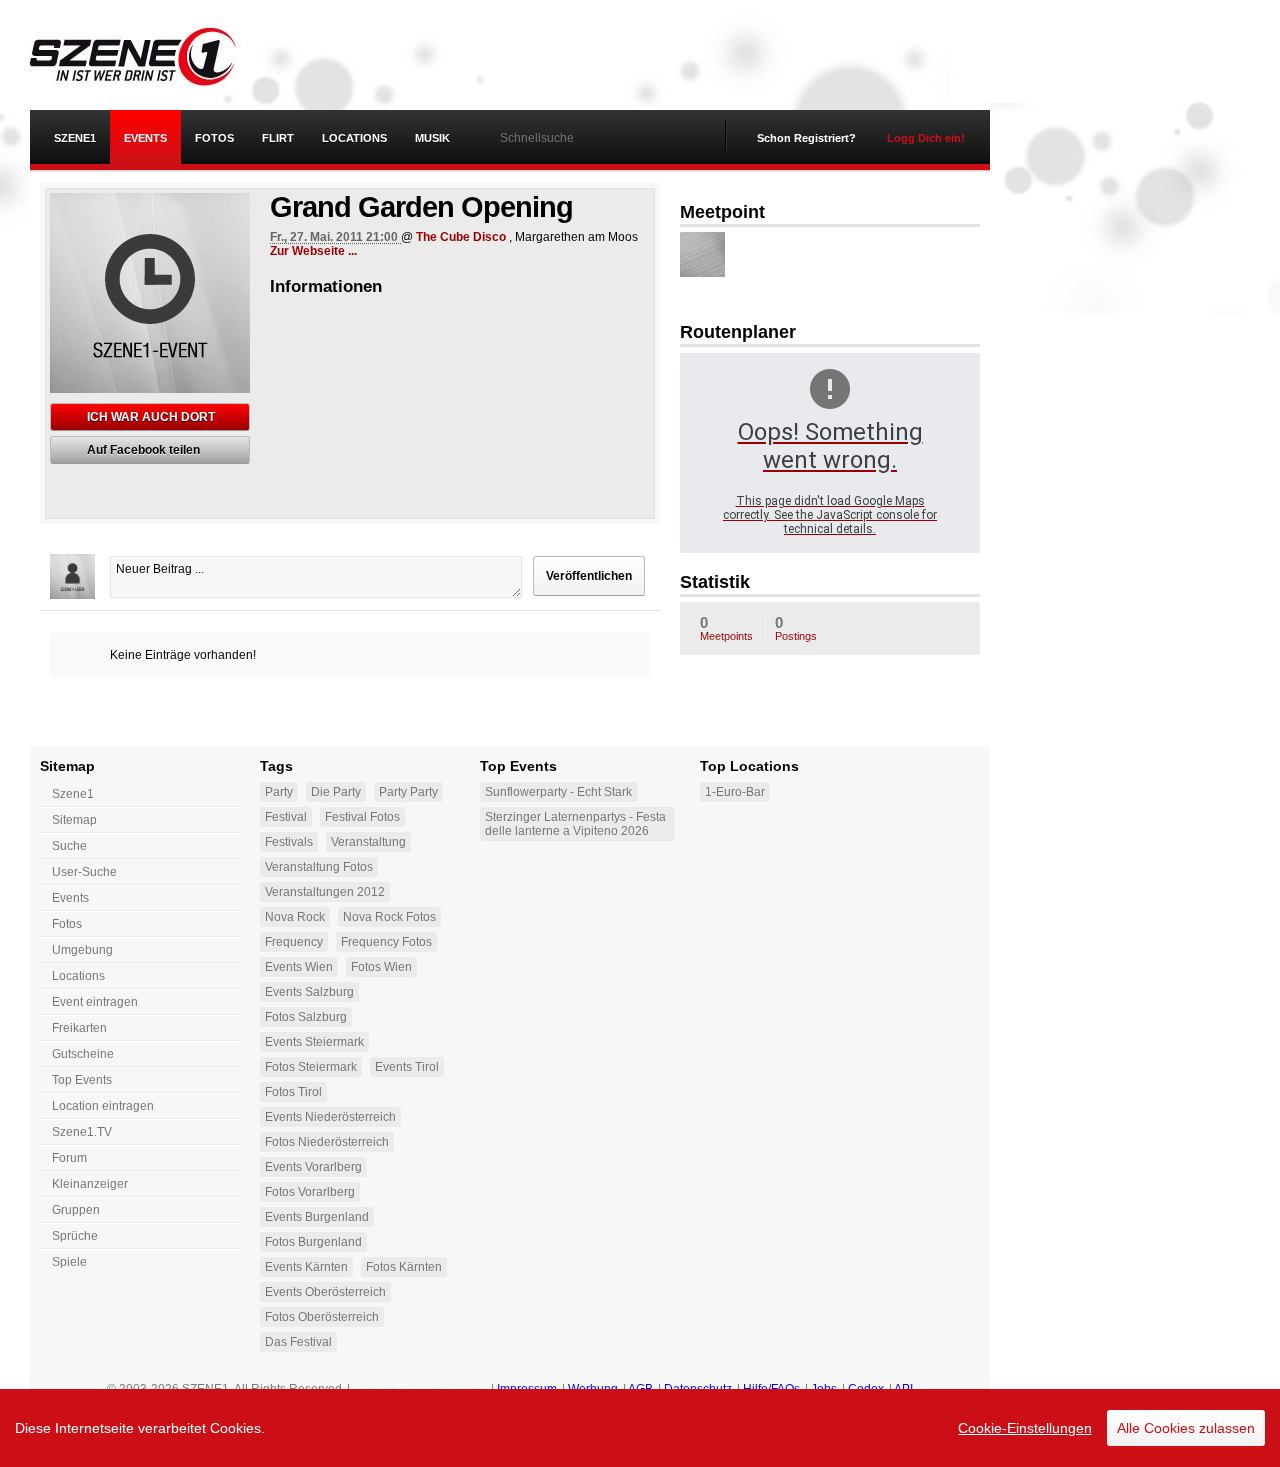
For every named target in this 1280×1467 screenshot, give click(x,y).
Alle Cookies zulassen (1186, 1428)
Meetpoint (722, 212)
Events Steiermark (314, 1042)
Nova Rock (295, 917)
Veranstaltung (368, 842)
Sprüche (75, 1236)
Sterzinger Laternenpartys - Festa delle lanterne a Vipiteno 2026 (575, 824)
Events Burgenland (317, 1217)
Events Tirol (407, 1067)
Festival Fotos (362, 817)
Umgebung (82, 950)
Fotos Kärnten (404, 1267)
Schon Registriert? (806, 138)
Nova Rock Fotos (389, 917)
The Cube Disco (461, 237)
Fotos (214, 138)
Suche (69, 846)
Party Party (408, 792)
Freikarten (79, 1028)
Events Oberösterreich (325, 1292)
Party (279, 792)
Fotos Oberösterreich (322, 1317)
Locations (354, 138)
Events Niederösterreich (330, 1117)
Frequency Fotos (386, 942)
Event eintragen (95, 1002)
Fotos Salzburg (306, 1017)
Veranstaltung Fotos (319, 867)
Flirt (278, 138)
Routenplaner (738, 332)
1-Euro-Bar (735, 792)
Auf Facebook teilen (143, 450)
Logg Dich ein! (926, 138)
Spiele (69, 1262)
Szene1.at (147, 55)
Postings (796, 628)
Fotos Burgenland (313, 1242)
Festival (286, 817)
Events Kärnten (306, 1267)
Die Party (336, 792)
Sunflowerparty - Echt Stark (558, 792)
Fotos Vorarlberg (310, 1192)
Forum (69, 1158)
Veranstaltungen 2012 (325, 892)
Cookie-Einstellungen (1025, 1428)
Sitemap (74, 820)
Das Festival (298, 1342)
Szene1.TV (82, 1132)
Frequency (294, 942)
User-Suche (84, 872)
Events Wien (299, 967)
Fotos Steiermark (311, 1067)
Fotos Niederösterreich (327, 1142)
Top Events (82, 1080)
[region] (640, 1428)
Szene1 (73, 794)
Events (145, 138)
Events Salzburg (309, 992)
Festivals (289, 842)
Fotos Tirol (293, 1092)
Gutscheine (83, 1054)
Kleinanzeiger (90, 1184)
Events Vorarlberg (313, 1167)
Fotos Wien (381, 967)
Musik (432, 138)
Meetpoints (726, 628)
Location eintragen (103, 1106)
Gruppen (76, 1210)
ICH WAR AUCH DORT (151, 417)
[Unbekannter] (702, 254)
